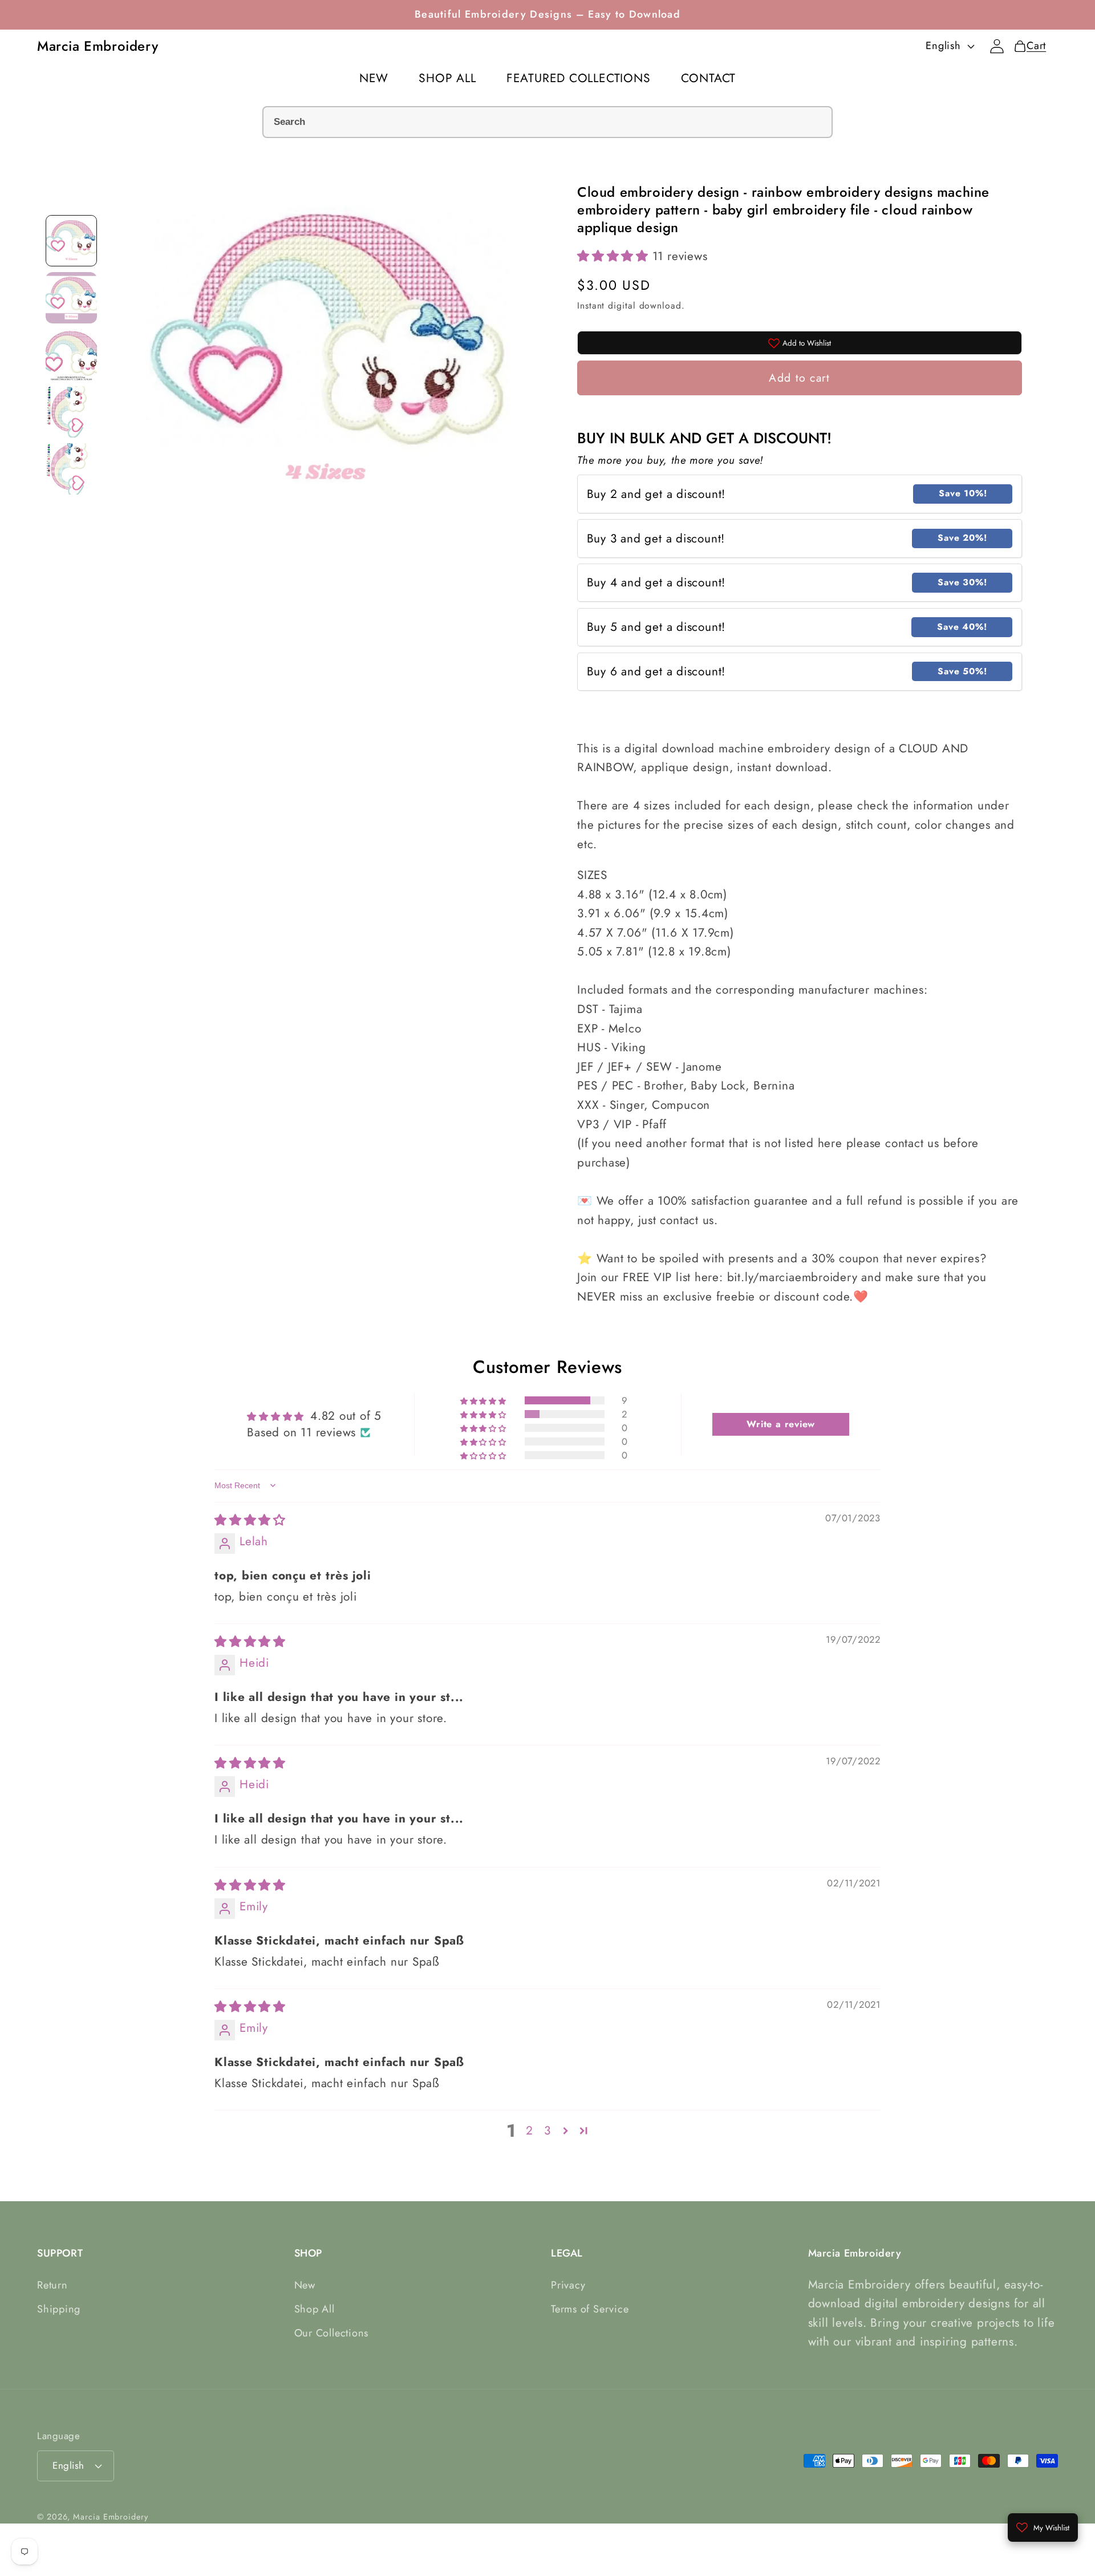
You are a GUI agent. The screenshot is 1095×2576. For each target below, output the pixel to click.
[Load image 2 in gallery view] (71, 298)
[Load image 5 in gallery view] (71, 469)
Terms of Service (590, 2309)
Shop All (315, 2309)
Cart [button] (1033, 46)
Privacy (568, 2285)
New (305, 2285)
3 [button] (547, 2131)
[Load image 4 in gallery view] (71, 412)
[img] (250, 1520)
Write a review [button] (781, 1424)
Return (52, 2285)
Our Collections (332, 2333)
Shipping (59, 2309)
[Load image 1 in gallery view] (71, 241)
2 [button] (530, 2131)
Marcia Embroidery (110, 2517)
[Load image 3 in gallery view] (71, 355)
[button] (615, 256)
